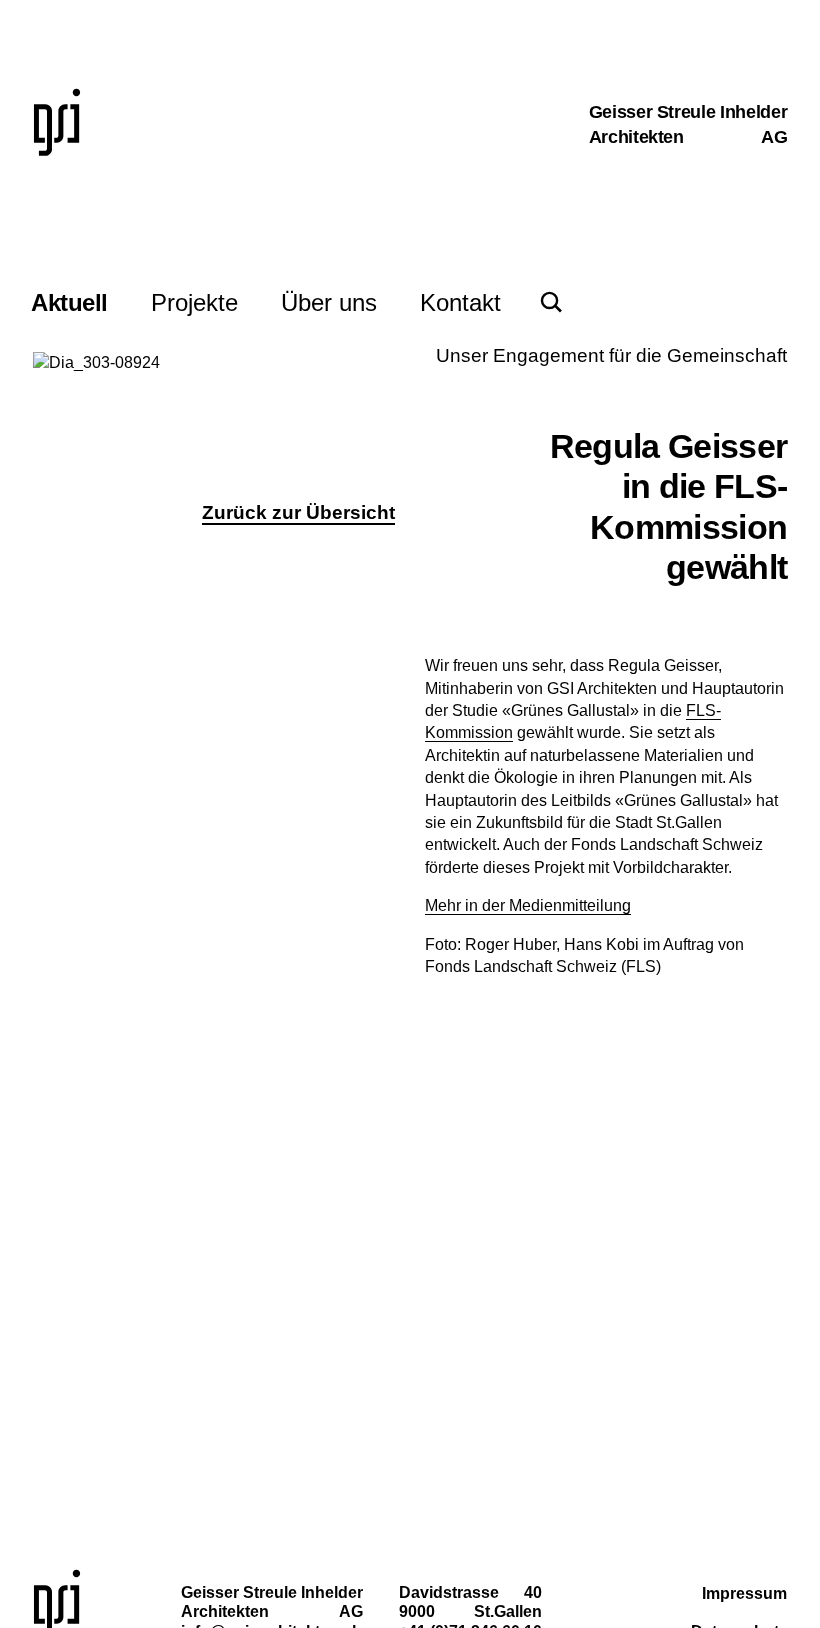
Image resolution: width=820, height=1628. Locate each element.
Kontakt (460, 302)
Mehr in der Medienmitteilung (528, 905)
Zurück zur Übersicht (298, 512)
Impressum (744, 1593)
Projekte (194, 302)
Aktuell (69, 302)
